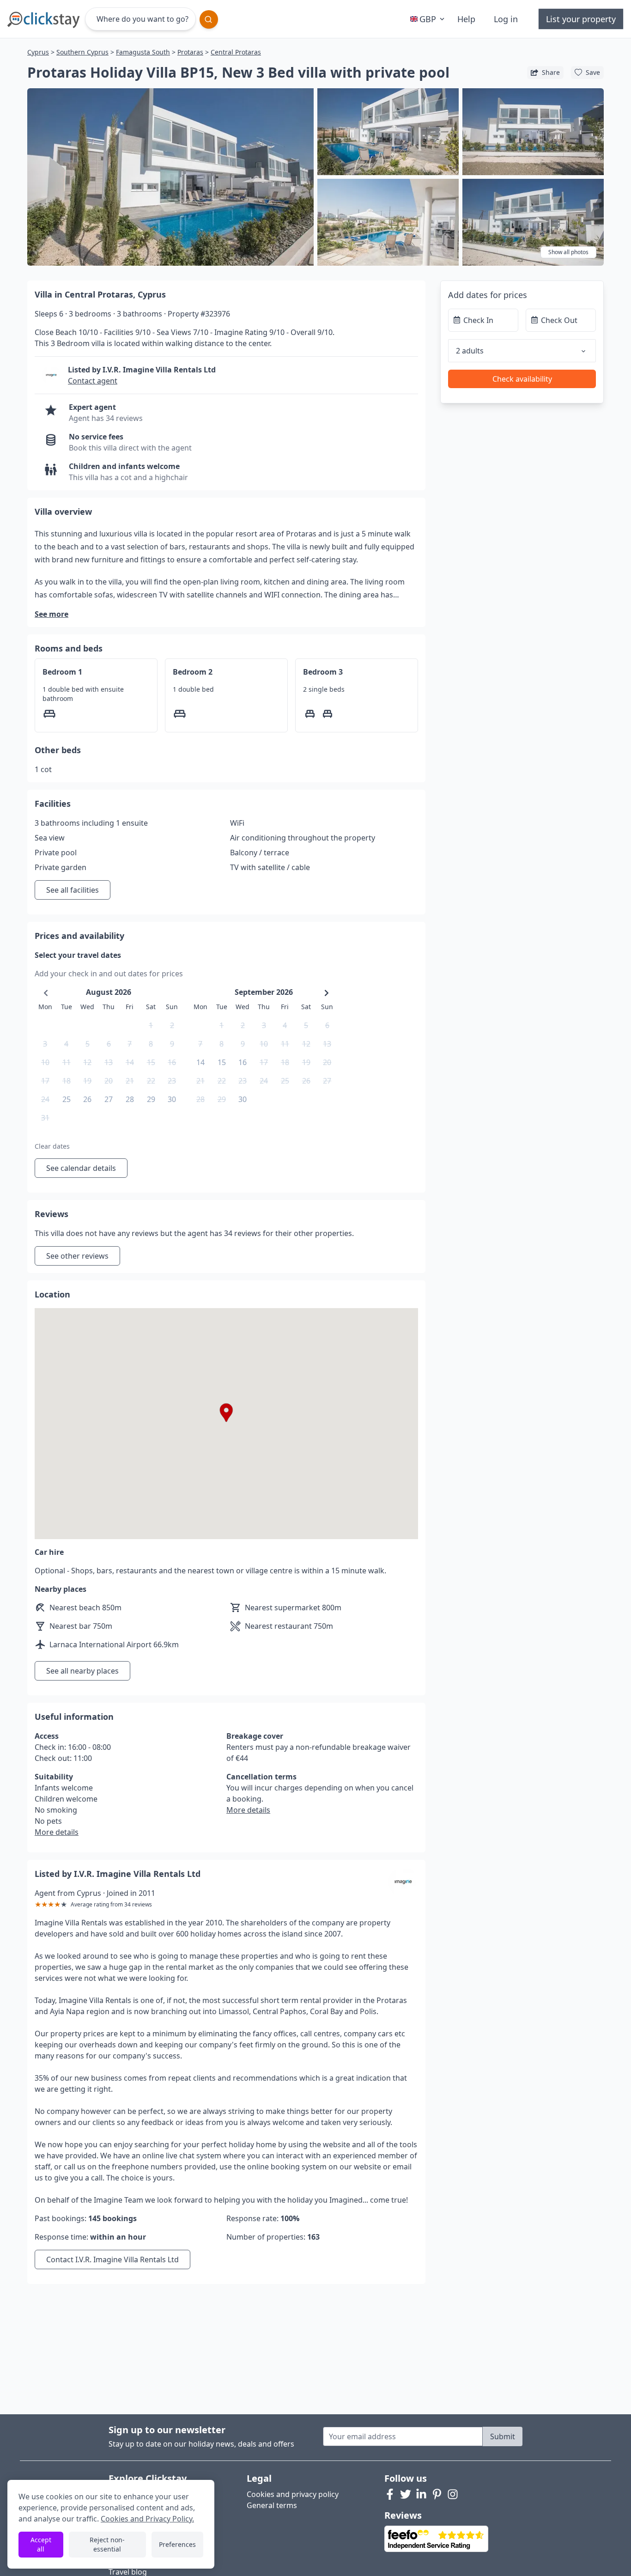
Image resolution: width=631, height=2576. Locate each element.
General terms (272, 2505)
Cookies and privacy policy (293, 2494)
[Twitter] (406, 2494)
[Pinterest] (437, 2494)
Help (466, 19)
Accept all (41, 2544)
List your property (581, 19)
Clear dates (52, 1146)
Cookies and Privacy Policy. (147, 2519)
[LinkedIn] (421, 2494)
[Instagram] (453, 2494)
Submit (503, 2436)
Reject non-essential (107, 2544)
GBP (428, 19)
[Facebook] (390, 2494)
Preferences (177, 2544)
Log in (506, 19)
